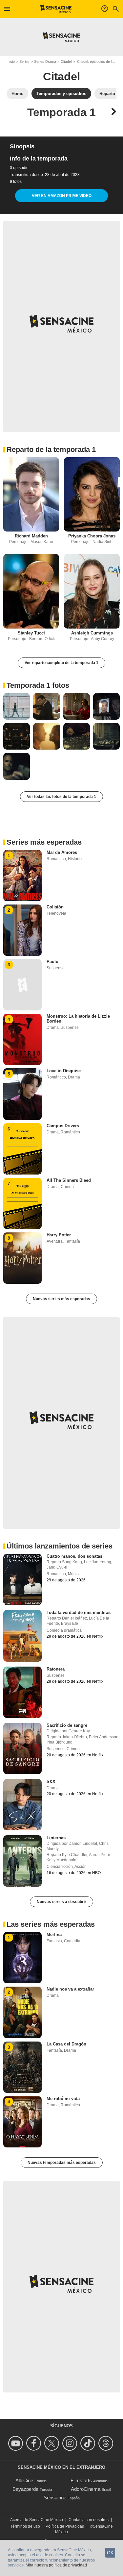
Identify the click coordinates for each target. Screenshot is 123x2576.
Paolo (52, 962)
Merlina (54, 1934)
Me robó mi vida (63, 2099)
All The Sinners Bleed (69, 1180)
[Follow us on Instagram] (71, 2443)
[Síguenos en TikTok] (89, 2443)
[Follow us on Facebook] (35, 2443)
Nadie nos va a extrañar (70, 1989)
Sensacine (55, 2498)
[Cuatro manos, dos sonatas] (22, 1579)
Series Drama (45, 62)
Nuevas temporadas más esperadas (62, 2163)
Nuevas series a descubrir (61, 1902)
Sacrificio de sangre (67, 1725)
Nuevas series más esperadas (61, 1299)
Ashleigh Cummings (92, 633)
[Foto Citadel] (17, 706)
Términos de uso (25, 2526)
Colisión (55, 907)
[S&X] (22, 1805)
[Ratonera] (22, 1692)
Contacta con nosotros (89, 2520)
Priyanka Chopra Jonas (92, 536)
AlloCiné (24, 2480)
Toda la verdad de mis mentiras (79, 1612)
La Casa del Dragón (66, 2044)
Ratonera (56, 1669)
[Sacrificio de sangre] (22, 1748)
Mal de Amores (62, 852)
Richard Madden (31, 536)
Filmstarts (81, 2480)
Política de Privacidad (65, 2526)
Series (24, 62)
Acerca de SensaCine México (37, 2520)
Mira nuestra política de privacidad (56, 2565)
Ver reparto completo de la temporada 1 (61, 663)
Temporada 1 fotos (38, 685)
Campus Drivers (63, 1126)
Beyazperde (25, 2489)
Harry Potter (59, 1235)
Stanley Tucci (31, 633)
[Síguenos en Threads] (107, 2443)
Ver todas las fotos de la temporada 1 (61, 797)
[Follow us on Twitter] (53, 2443)
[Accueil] (56, 9)
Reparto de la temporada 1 (51, 449)
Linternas (56, 1838)
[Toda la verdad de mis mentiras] (22, 1636)
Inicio (11, 62)
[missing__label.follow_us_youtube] (17, 2443)
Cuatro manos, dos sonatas (74, 1556)
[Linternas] (22, 1861)
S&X (51, 1782)
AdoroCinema (86, 2489)
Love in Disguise (64, 1071)
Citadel (66, 62)
